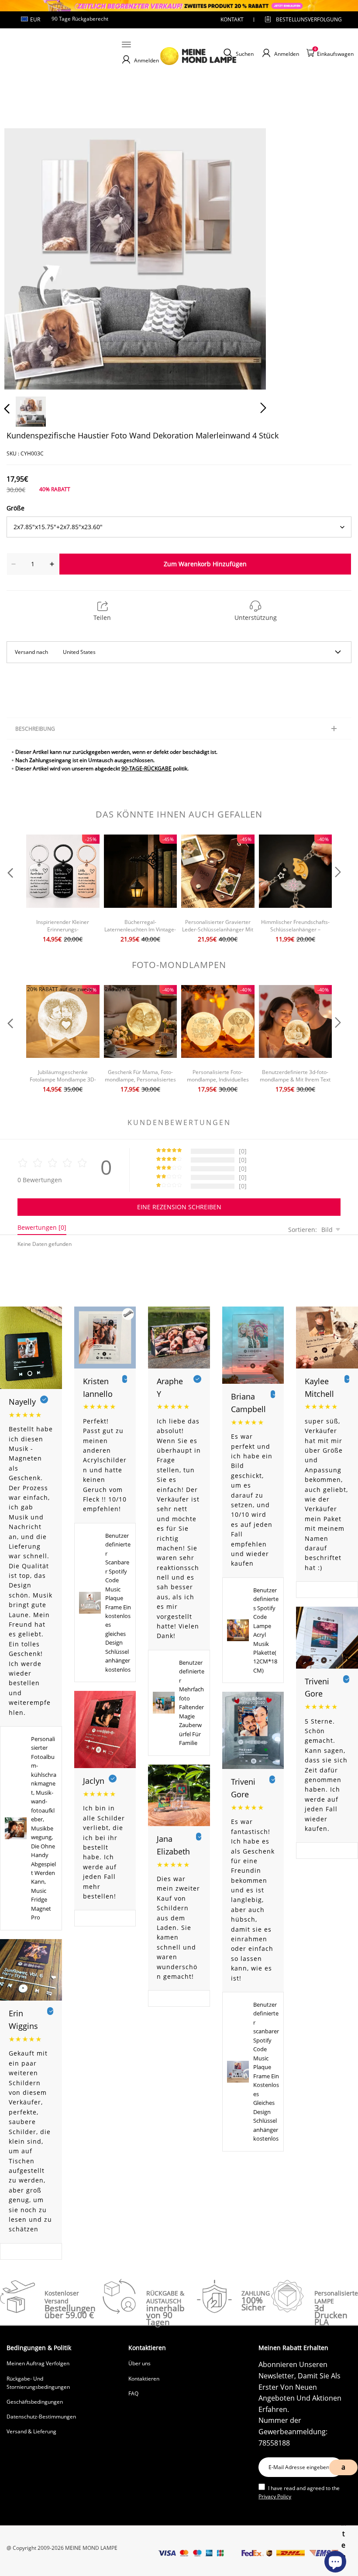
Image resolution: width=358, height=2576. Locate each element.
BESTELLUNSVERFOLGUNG (301, 19)
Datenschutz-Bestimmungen (41, 2417)
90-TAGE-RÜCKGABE (146, 768)
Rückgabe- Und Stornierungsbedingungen (38, 2383)
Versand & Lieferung (31, 2431)
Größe (15, 508)
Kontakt (232, 19)
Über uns (139, 2363)
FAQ (133, 2393)
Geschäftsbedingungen (35, 2402)
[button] (24, 257)
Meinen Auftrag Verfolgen (38, 2363)
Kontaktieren (144, 2379)
